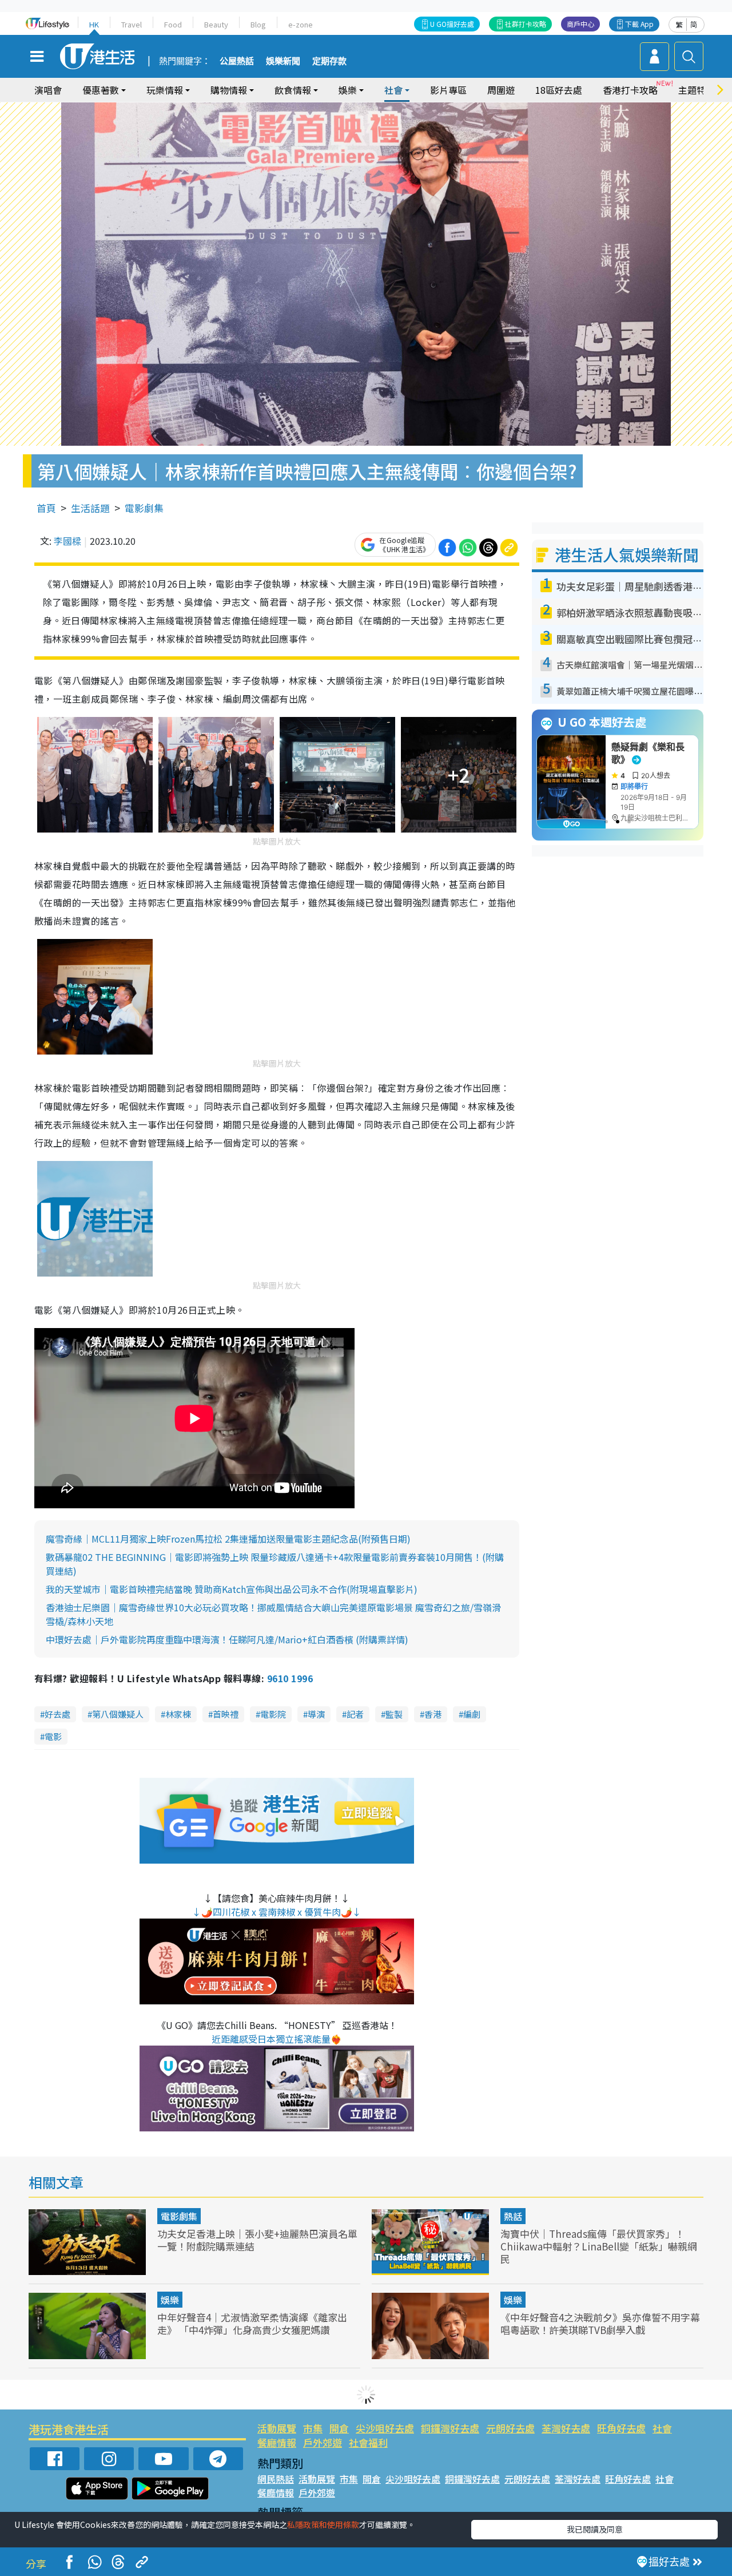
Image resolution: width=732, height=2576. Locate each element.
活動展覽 (277, 2428)
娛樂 (170, 2300)
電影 (53, 1736)
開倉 (339, 2428)
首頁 (46, 508)
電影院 (273, 1714)
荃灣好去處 (566, 2428)
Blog (258, 24)
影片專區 (448, 90)
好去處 (57, 1714)
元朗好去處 (510, 2428)
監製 (394, 1714)
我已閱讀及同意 (595, 2529)
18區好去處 (559, 90)
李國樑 (67, 541)
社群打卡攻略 (526, 24)
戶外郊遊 (323, 2442)
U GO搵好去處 (452, 24)
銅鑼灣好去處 (450, 2428)
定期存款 (329, 61)
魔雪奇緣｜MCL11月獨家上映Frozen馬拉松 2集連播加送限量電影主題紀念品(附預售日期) (228, 1539)
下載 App (639, 24)
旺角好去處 (621, 2428)
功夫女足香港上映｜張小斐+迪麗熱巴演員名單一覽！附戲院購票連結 (257, 2240)
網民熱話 (276, 2479)
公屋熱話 (237, 61)
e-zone (301, 24)
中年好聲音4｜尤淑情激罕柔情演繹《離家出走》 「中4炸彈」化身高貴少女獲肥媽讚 (252, 2323)
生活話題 (90, 508)
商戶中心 (580, 24)
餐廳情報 (277, 2442)
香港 (433, 1714)
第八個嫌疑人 (118, 1714)
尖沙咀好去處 (385, 2428)
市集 (313, 2428)
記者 (355, 1714)
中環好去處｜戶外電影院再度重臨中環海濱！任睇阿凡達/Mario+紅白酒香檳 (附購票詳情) (227, 1639)
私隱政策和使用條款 (323, 2525)
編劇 (472, 1714)
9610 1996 (290, 1678)
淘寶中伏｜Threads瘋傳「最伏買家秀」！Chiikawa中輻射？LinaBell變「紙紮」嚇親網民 (599, 2246)
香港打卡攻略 (630, 90)
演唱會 (48, 90)
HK (94, 24)
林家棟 (178, 1714)
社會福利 (368, 2442)
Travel (132, 24)
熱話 (513, 2216)
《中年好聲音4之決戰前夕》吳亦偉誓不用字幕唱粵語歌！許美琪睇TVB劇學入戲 (600, 2323)
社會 (662, 2428)
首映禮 (226, 1714)
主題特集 (697, 90)
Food (173, 24)
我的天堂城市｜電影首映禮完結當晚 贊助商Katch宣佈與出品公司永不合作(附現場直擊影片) (232, 1589)
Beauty (216, 24)
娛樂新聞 (283, 61)
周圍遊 (501, 90)
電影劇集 (144, 508)
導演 (316, 1714)
